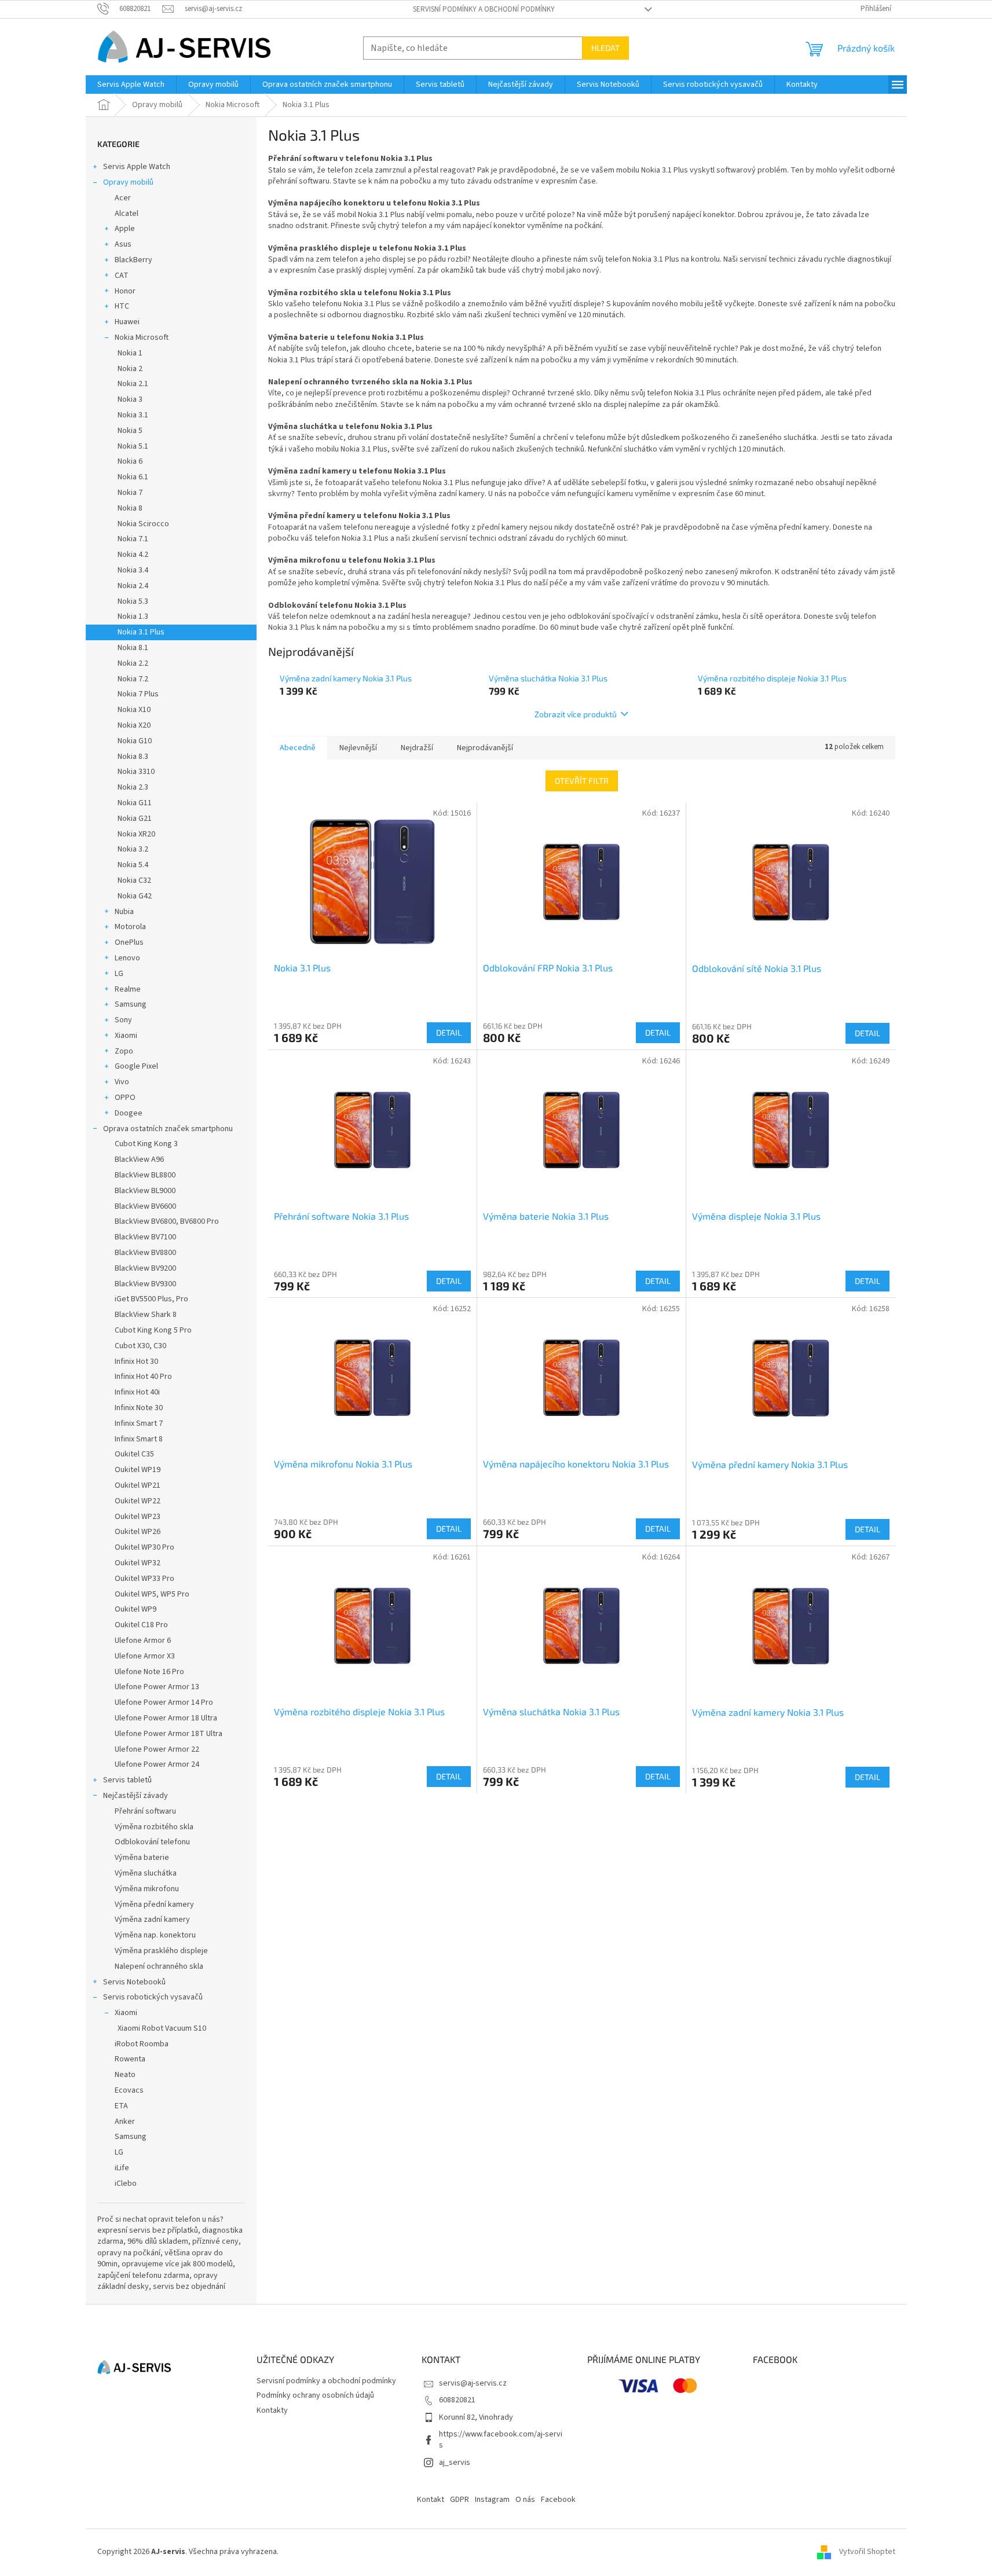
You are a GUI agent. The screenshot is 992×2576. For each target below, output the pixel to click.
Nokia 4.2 (133, 555)
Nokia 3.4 (133, 570)
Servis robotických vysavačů (153, 1997)
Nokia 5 (130, 431)
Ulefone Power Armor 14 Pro (164, 1702)
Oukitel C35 (134, 1454)
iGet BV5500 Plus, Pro (151, 1299)
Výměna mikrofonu (147, 1889)
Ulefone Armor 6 (143, 1641)
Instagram (492, 2500)
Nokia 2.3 (133, 787)
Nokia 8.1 (133, 648)
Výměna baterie (142, 1858)
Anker (125, 2122)
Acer (123, 198)
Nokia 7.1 (133, 539)
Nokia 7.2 (133, 679)
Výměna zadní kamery (152, 1920)
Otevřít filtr (582, 781)
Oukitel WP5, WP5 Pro (152, 1594)
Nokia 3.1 (133, 415)
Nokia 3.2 (133, 849)
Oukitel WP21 (138, 1485)
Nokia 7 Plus (138, 694)
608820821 (457, 2400)
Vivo (122, 1082)
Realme (128, 989)
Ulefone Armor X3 (145, 1656)
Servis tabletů (127, 1780)
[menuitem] (131, 85)
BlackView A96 (139, 1159)
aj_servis (455, 2463)
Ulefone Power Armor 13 (157, 1687)
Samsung (131, 1004)
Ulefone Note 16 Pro (149, 1672)
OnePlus (129, 942)
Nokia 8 (130, 508)
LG (119, 974)
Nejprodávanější (485, 748)
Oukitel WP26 (138, 1532)
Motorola (130, 927)
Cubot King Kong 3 (146, 1144)
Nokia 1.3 (133, 617)
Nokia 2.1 (133, 384)
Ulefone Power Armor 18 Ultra (166, 1718)
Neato (125, 2075)
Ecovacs (129, 2090)
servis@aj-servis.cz (473, 2383)
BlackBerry (133, 260)
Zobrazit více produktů (576, 714)
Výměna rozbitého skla (154, 1827)
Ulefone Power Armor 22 (157, 1749)
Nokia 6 (130, 461)
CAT (122, 276)
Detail (449, 1032)
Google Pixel (136, 1066)
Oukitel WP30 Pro (144, 1547)
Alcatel (127, 214)
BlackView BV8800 (145, 1253)
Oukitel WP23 (138, 1517)
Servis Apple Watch (137, 167)
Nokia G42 (135, 896)
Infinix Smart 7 (139, 1423)
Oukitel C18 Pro (141, 1625)
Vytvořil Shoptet (867, 2552)
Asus (123, 244)
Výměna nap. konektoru (155, 1935)
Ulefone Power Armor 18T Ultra (169, 1734)
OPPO (125, 1098)
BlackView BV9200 (145, 1268)
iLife (122, 2168)
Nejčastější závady (136, 1796)
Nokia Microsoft (142, 337)
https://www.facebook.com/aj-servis (501, 2440)
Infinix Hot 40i (137, 1392)
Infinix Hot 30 (136, 1362)
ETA (121, 2106)
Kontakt (431, 2500)
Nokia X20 (134, 725)
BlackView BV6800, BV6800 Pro (167, 1221)
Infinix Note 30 (139, 1408)
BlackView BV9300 (145, 1284)
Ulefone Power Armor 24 (157, 1764)
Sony (123, 1020)
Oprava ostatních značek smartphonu (168, 1129)
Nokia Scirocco (143, 524)
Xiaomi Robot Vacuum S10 (162, 2028)
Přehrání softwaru (145, 1811)
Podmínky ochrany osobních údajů (315, 2395)
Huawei (127, 322)
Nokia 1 (130, 353)
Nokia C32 (134, 880)
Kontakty (272, 2410)
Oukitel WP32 (138, 1563)
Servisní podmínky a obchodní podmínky (484, 9)
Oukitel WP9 (136, 1609)
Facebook (558, 2500)
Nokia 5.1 (133, 446)
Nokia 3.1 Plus (141, 632)
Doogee (129, 1113)
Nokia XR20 (136, 834)
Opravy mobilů (128, 182)
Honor (125, 291)
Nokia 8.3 (133, 757)
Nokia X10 (134, 710)
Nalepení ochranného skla (159, 1966)
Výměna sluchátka (146, 1873)
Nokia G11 (135, 803)
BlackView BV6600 (145, 1206)
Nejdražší (417, 748)
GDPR (460, 2500)
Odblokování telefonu (152, 1842)
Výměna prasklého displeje (161, 1951)
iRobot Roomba (142, 2044)
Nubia (124, 912)
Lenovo (127, 958)
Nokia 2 (130, 369)
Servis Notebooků (134, 1982)
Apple (125, 229)
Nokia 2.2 (133, 663)
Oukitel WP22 (138, 1501)
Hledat (605, 48)
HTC (122, 306)
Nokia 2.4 (133, 586)
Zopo (124, 1051)
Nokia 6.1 (133, 477)
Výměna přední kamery (154, 1905)
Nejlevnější (358, 748)
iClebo (126, 2184)
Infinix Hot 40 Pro (143, 1377)
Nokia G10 (135, 741)
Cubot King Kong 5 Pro (153, 1330)
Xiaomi (126, 1036)
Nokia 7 (130, 493)
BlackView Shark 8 (146, 1315)
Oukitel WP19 (138, 1470)
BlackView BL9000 (145, 1191)
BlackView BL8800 (145, 1175)
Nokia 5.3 (133, 601)
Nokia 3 (130, 399)
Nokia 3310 (136, 772)
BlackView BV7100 (145, 1237)
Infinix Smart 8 (139, 1439)
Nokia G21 (135, 819)
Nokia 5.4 (133, 865)
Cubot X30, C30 (140, 1346)
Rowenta (130, 2059)
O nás (525, 2500)
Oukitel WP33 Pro (144, 1579)
